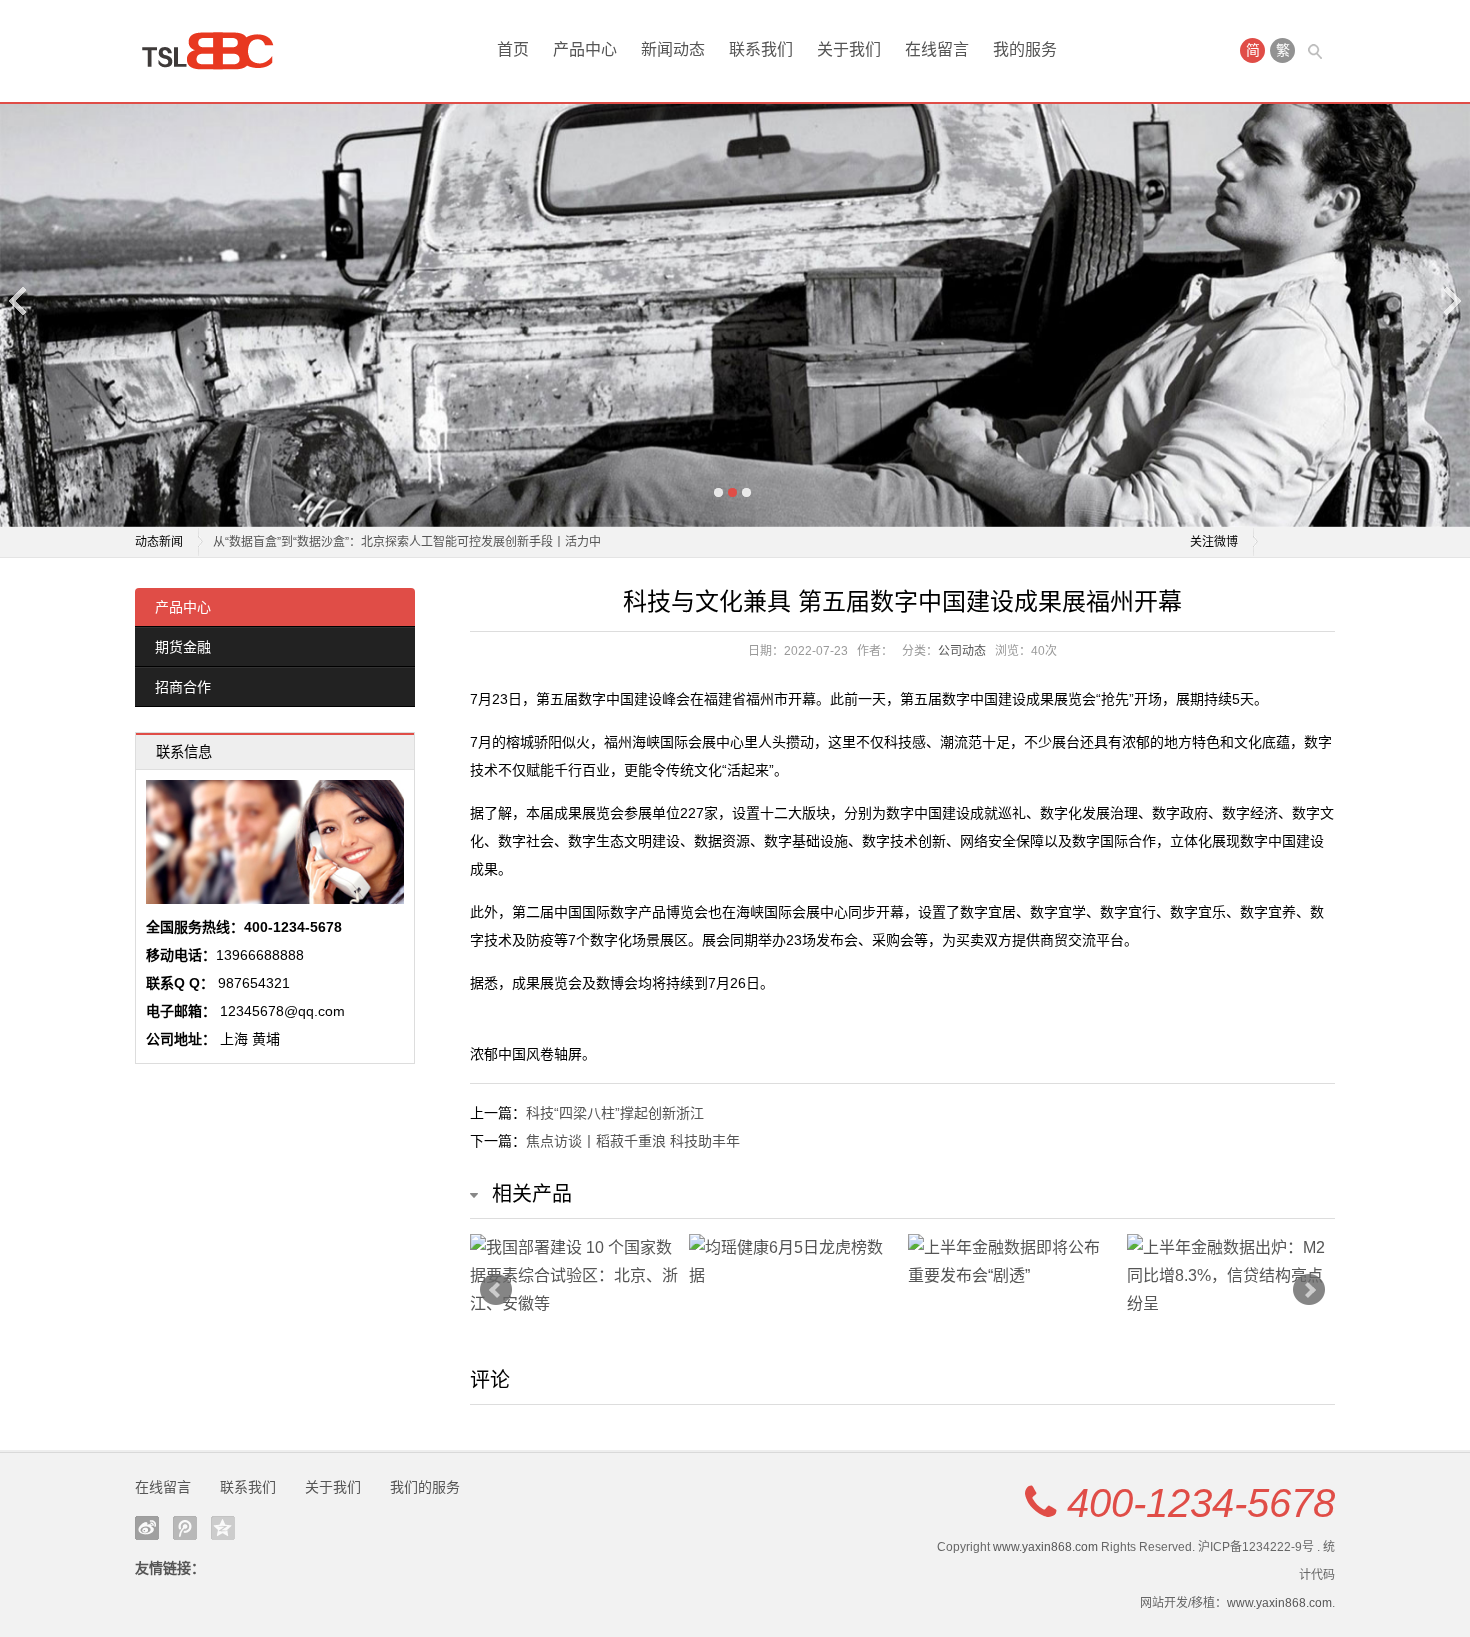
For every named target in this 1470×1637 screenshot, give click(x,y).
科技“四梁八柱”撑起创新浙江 (615, 1113)
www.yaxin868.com (1045, 1547)
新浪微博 (147, 1528)
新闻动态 (673, 49)
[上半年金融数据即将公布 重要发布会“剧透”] (1012, 1262)
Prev (496, 1290)
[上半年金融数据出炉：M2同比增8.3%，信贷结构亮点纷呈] (1231, 1276)
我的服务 (1025, 49)
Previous (19, 300)
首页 (513, 49)
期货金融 (183, 647)
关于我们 (849, 49)
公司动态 (962, 651)
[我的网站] (215, 51)
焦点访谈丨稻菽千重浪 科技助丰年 (633, 1141)
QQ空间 (223, 1528)
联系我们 (761, 49)
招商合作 (183, 687)
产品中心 (585, 49)
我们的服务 (425, 1487)
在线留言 (937, 49)
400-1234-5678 (1201, 1503)
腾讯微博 (185, 1528)
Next (1451, 300)
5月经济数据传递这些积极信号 (294, 547)
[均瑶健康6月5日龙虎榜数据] (793, 1262)
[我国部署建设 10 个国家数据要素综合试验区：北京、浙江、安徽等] (574, 1276)
